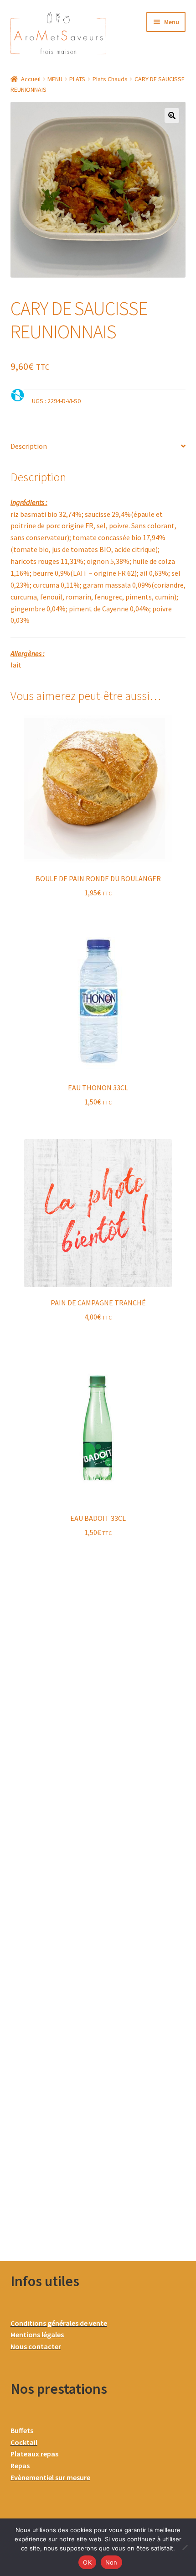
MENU (55, 79)
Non (111, 2562)
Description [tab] (29, 446)
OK (87, 2562)
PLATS (77, 79)
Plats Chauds (110, 79)
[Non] (185, 2547)
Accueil (31, 79)
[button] (172, 116)
